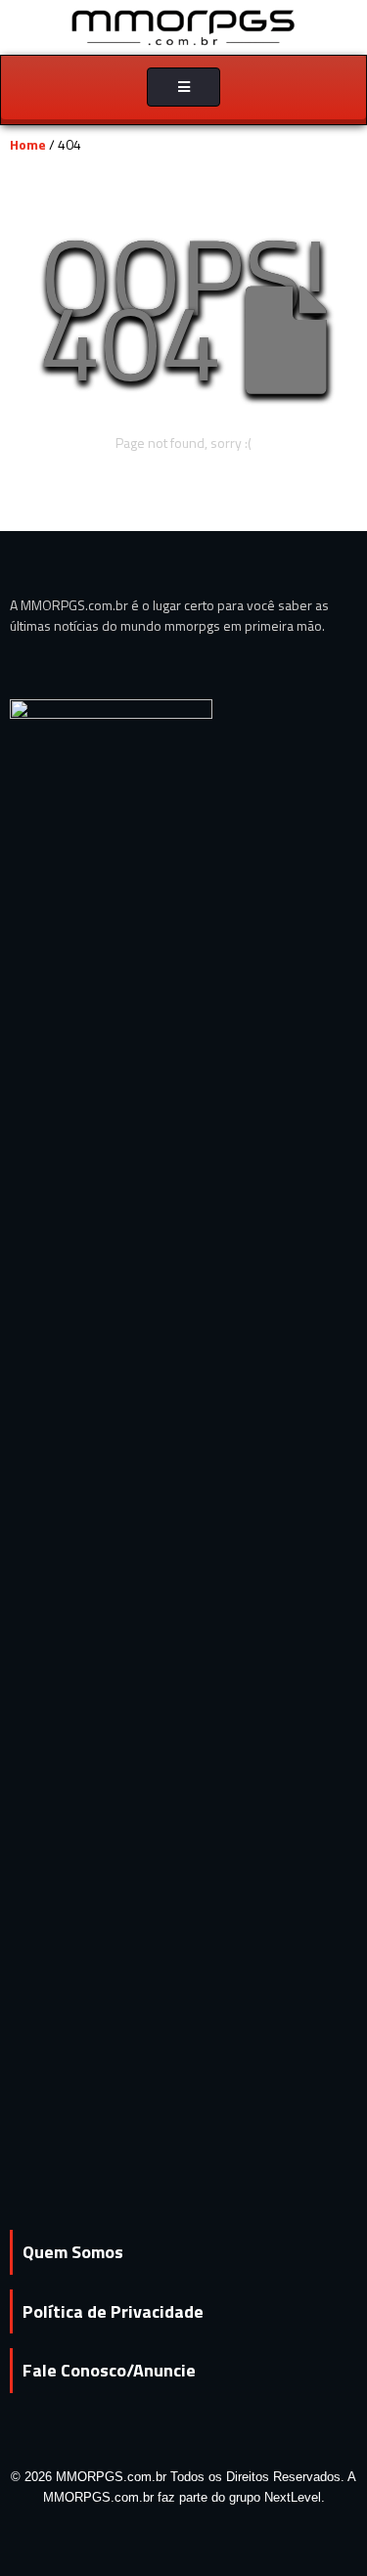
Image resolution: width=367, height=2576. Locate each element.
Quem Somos (73, 2252)
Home (28, 144)
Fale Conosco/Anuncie (109, 2370)
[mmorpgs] (184, 26)
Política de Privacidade (113, 2311)
